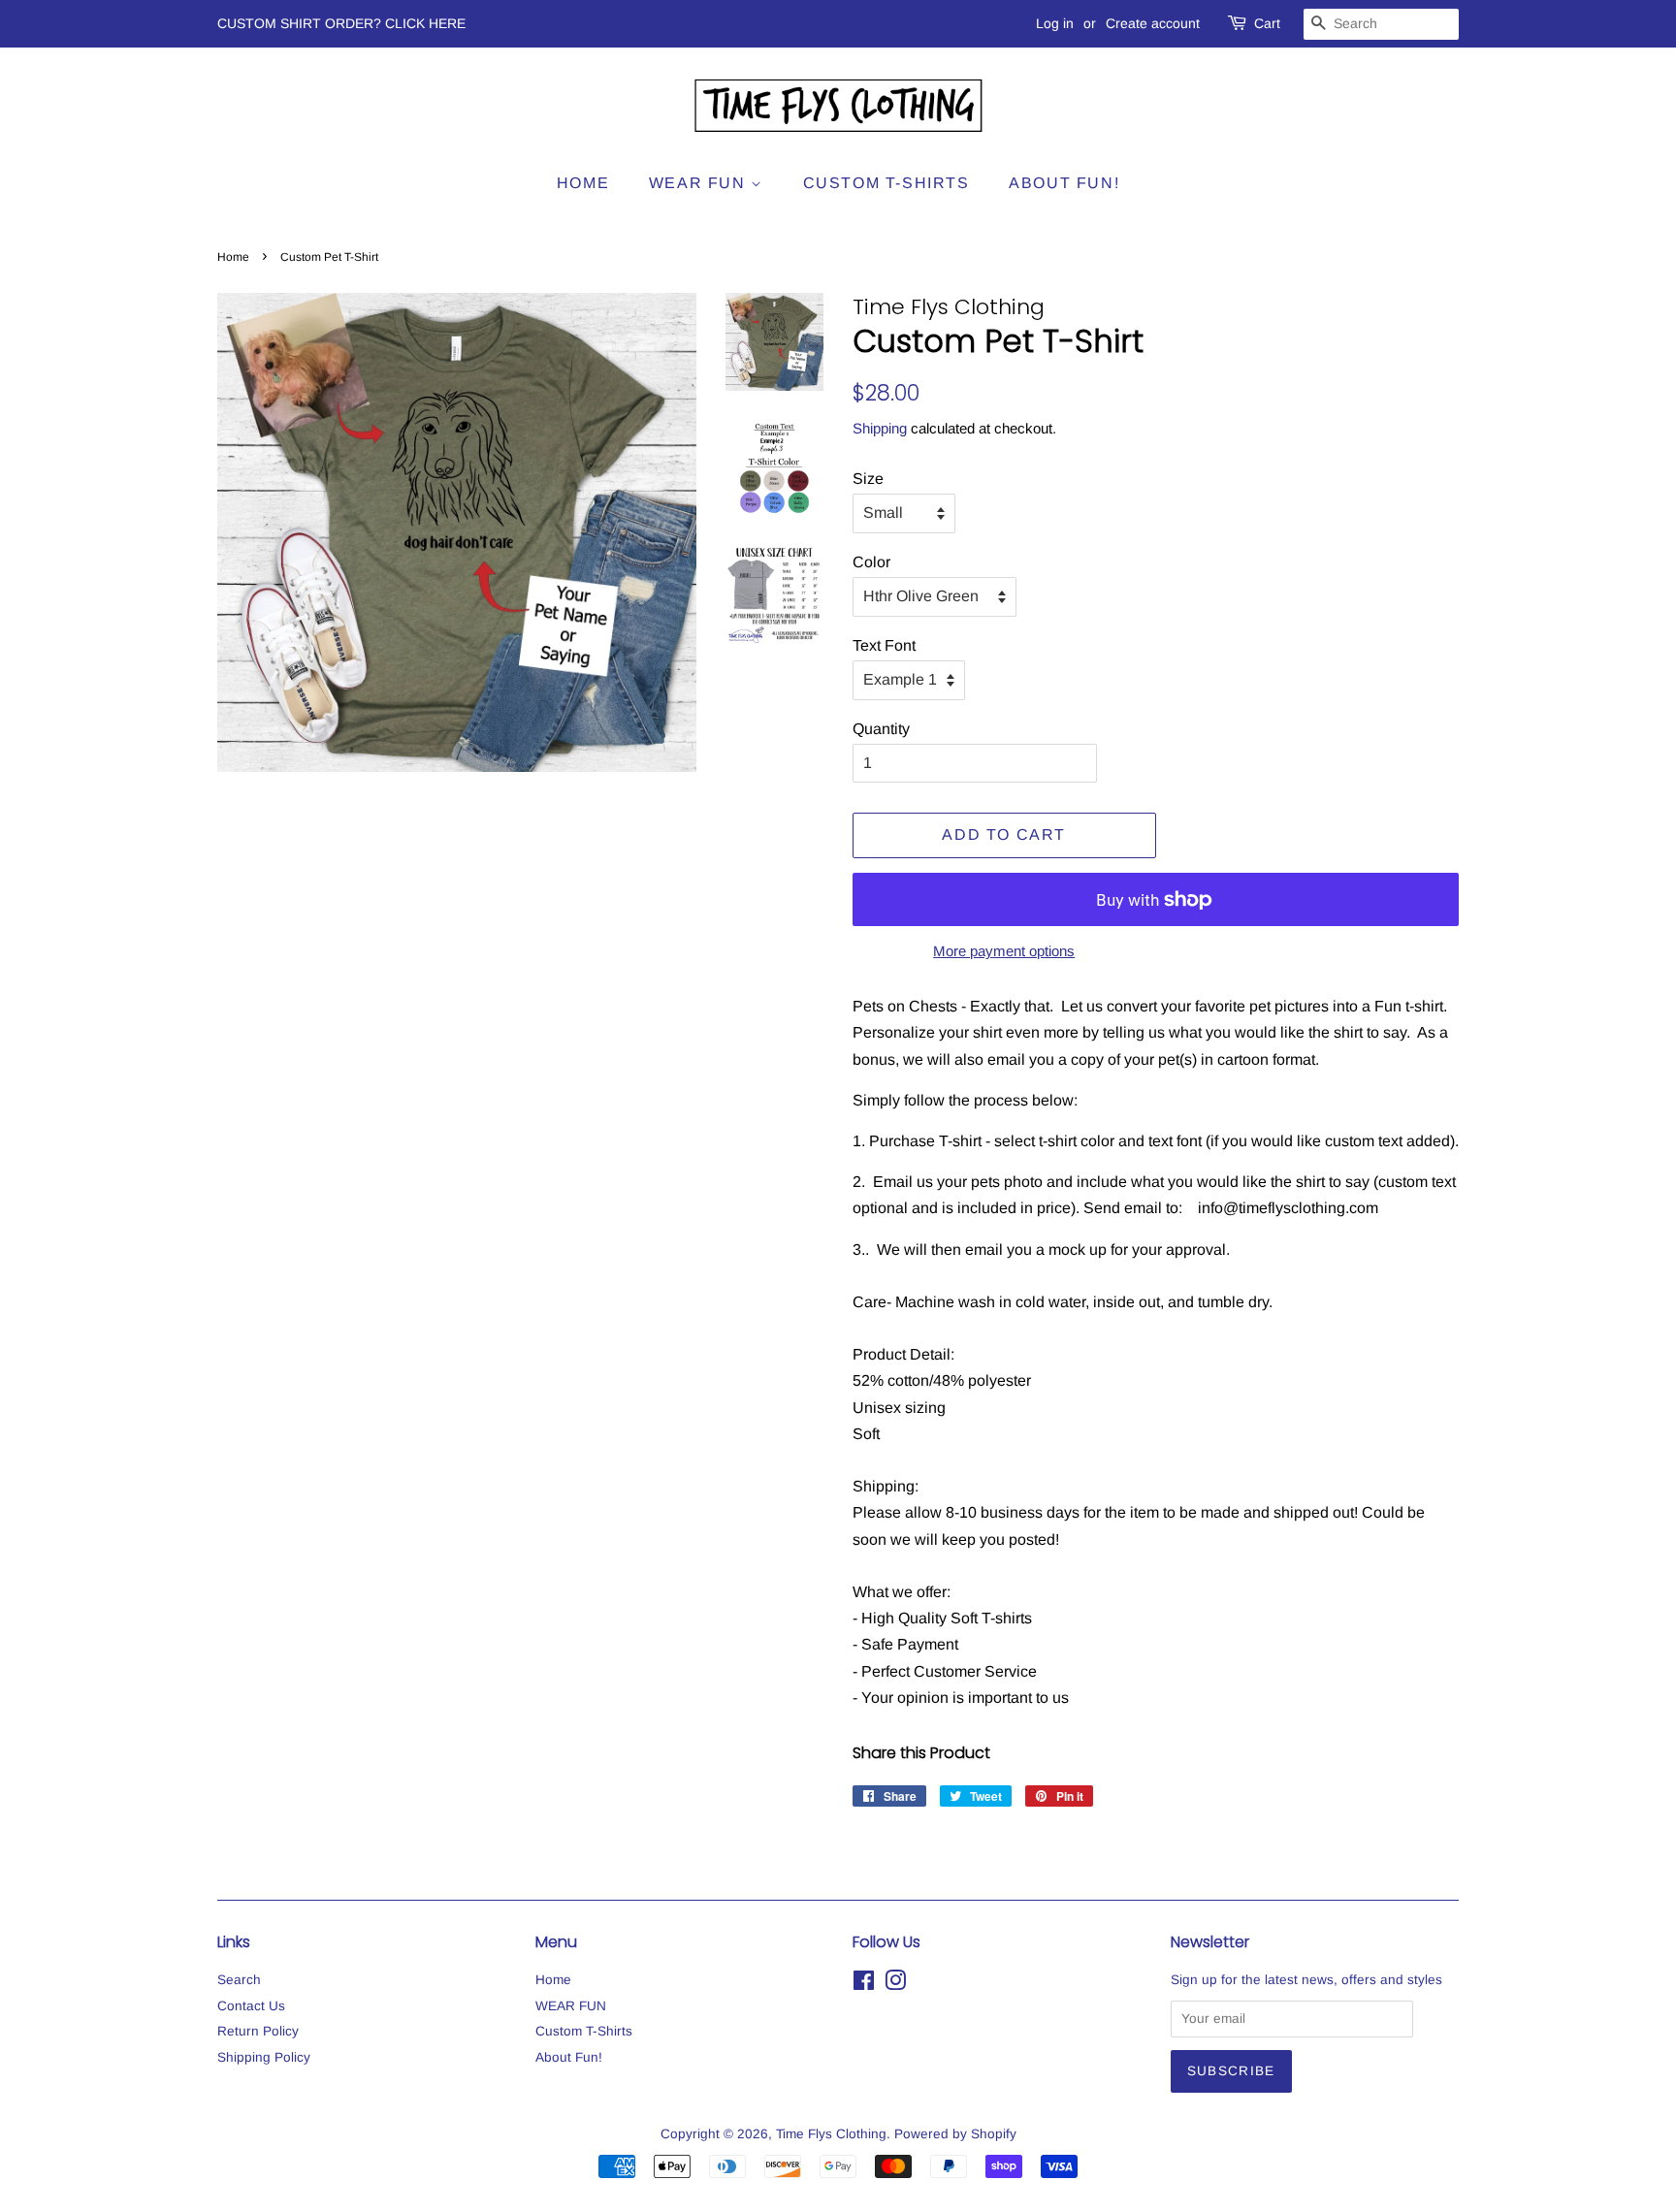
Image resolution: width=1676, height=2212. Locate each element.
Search (239, 1980)
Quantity (881, 729)
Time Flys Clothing (831, 2134)
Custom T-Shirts (886, 183)
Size (868, 479)
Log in (1055, 23)
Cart (1267, 23)
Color (871, 562)
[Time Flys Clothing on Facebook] (864, 1985)
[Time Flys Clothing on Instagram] (895, 1985)
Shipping (880, 428)
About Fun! (1064, 183)
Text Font (884, 645)
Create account (1153, 23)
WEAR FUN (700, 183)
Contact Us (251, 2006)
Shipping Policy (264, 2057)
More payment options (1004, 951)
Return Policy (258, 2031)
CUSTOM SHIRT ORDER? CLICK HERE (341, 23)
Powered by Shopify (955, 2134)
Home (583, 183)
